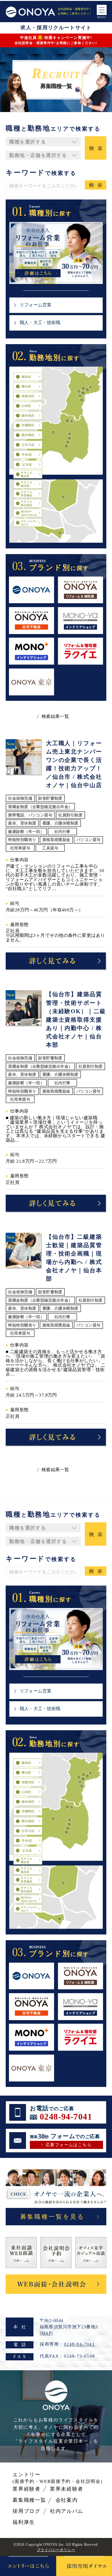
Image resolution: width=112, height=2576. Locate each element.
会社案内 (67, 2500)
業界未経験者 (67, 2489)
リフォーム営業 (36, 305)
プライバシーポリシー (56, 2550)
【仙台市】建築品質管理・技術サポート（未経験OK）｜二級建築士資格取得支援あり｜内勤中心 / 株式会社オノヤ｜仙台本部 (76, 1019)
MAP (46, 2333)
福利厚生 (24, 2522)
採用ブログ (26, 2511)
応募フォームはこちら (69, 2145)
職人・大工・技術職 (40, 323)
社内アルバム (67, 2511)
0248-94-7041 (66, 2117)
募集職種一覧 (29, 2500)
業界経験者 (26, 2489)
